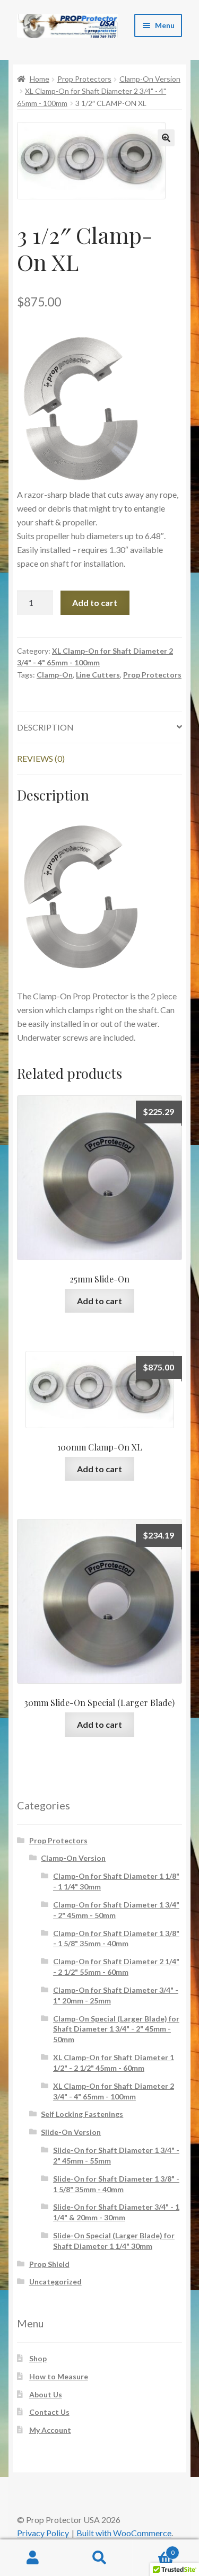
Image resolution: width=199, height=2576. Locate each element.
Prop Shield (49, 2264)
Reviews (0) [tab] (41, 758)
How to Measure (59, 2376)
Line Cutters (98, 675)
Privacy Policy (43, 2533)
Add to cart (95, 603)
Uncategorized (55, 2282)
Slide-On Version (71, 2132)
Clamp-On (55, 675)
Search (99, 2558)
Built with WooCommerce (124, 2533)
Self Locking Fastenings (82, 2114)
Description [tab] (45, 727)
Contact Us (49, 2412)
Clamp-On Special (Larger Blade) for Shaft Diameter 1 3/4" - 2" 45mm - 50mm (116, 2029)
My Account (50, 2430)
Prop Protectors (84, 79)
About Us (46, 2394)
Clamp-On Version (150, 79)
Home (40, 79)
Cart (154, 2549)
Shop (38, 2358)
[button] (166, 138)
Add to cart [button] (99, 1301)
